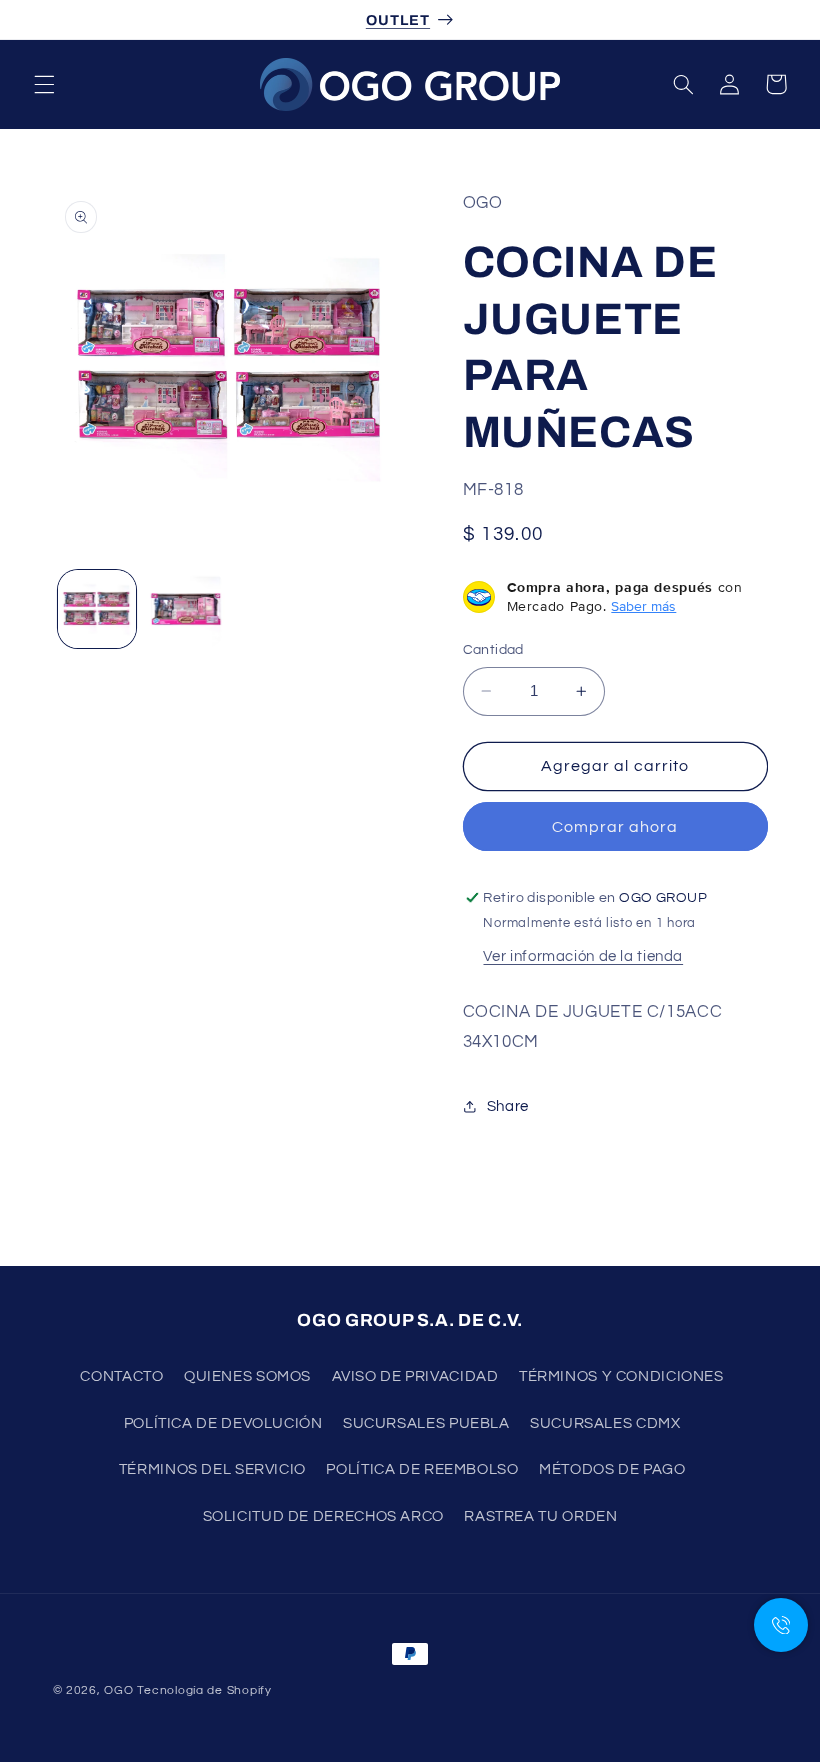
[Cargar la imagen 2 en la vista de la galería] (186, 609)
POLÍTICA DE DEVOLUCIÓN (223, 1423)
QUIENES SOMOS (247, 1376)
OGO (118, 1690)
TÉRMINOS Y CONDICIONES (621, 1376)
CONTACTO (121, 1376)
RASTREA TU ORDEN (540, 1516)
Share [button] (508, 1106)
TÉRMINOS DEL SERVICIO (212, 1469)
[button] (44, 84)
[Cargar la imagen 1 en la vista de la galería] (97, 609)
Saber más (643, 606)
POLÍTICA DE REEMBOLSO (422, 1469)
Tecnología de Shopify (204, 1690)
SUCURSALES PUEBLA (426, 1423)
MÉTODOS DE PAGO (612, 1469)
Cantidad (493, 650)
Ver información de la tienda (583, 956)
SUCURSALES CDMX (605, 1423)
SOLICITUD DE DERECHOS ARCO (323, 1516)
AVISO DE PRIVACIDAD (415, 1376)
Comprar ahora (615, 827)
